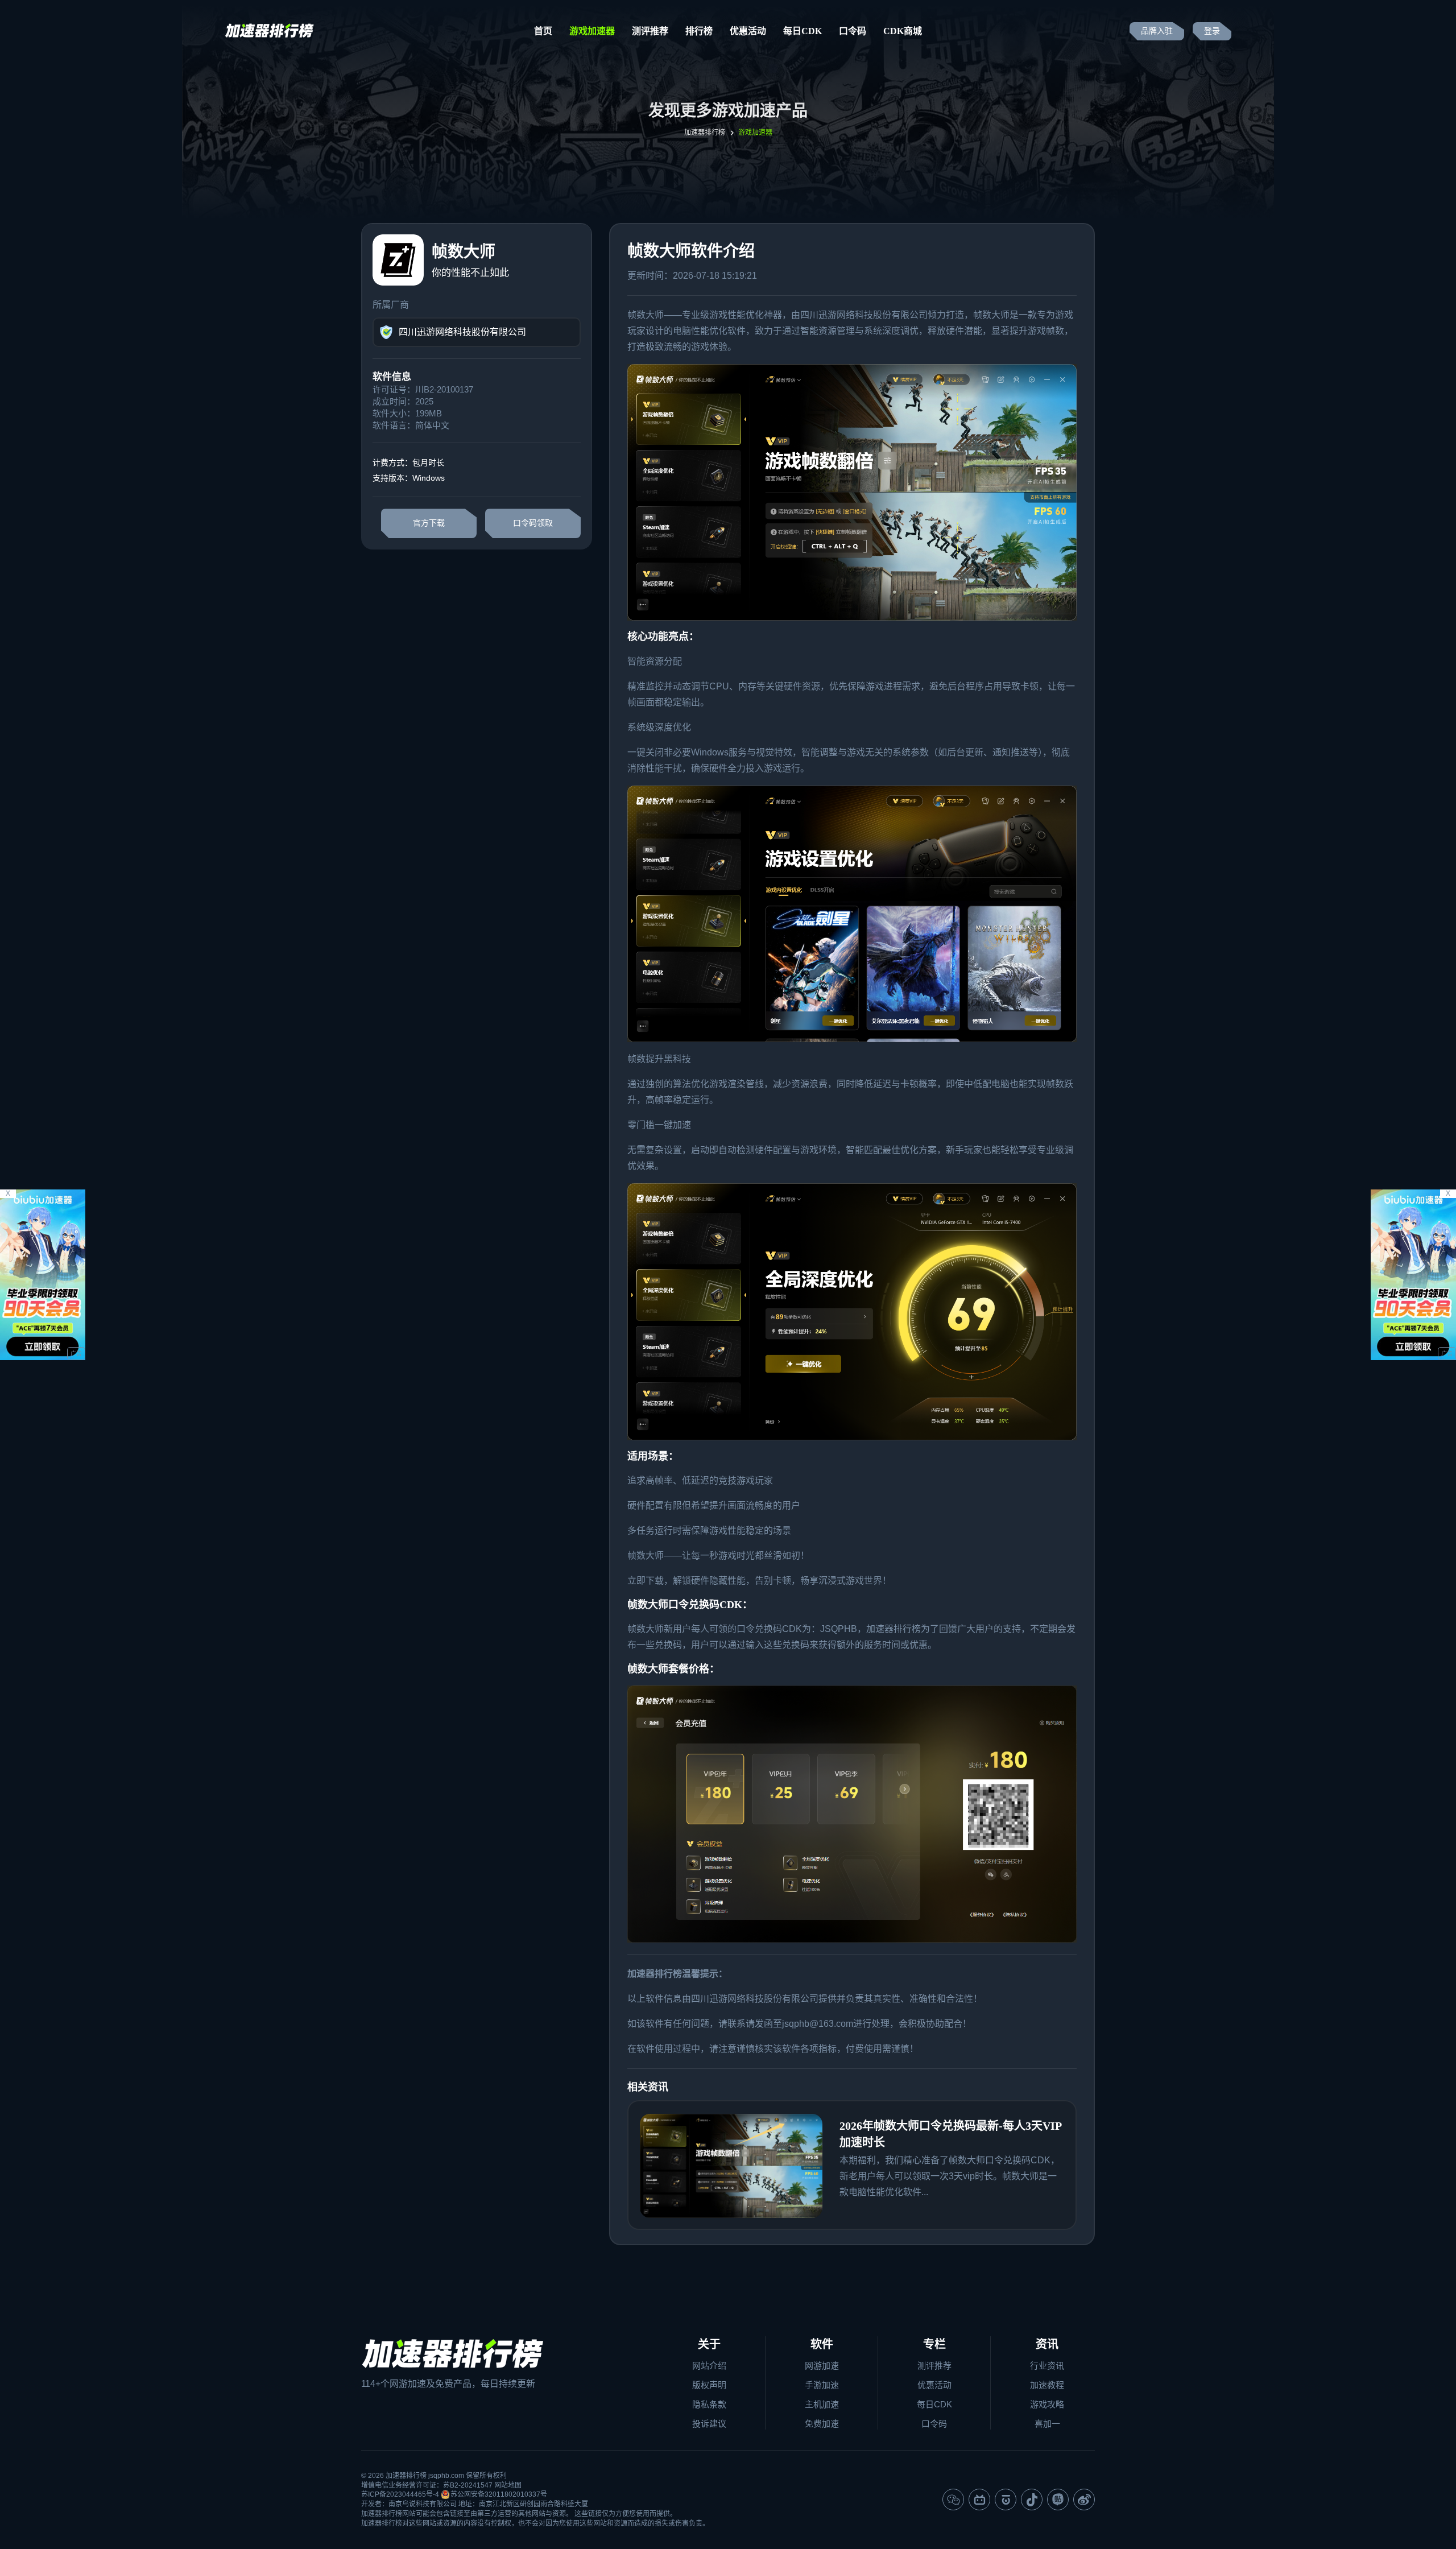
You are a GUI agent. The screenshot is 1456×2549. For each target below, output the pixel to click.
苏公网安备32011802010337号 (499, 2494)
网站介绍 (709, 2366)
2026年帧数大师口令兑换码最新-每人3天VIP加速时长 (951, 2134)
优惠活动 (748, 31)
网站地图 (508, 2485)
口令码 (853, 31)
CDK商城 (903, 31)
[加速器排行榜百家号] (1006, 2500)
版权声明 (709, 2385)
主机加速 (822, 2404)
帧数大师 (646, 315)
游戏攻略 (1047, 2404)
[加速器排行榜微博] (1084, 2500)
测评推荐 (650, 31)
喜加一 (1047, 2424)
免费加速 (822, 2424)
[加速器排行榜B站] (979, 2500)
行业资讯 (1047, 2366)
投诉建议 (709, 2424)
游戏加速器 (592, 31)
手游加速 (822, 2385)
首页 (543, 31)
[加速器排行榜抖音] (1032, 2500)
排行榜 (699, 31)
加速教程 (1047, 2385)
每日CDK (803, 31)
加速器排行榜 (705, 133)
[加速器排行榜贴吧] (1058, 2500)
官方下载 (429, 523)
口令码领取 (533, 523)
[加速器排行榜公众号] (953, 2500)
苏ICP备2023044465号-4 (400, 2494)
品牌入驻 (1157, 31)
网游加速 (822, 2366)
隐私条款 (709, 2404)
